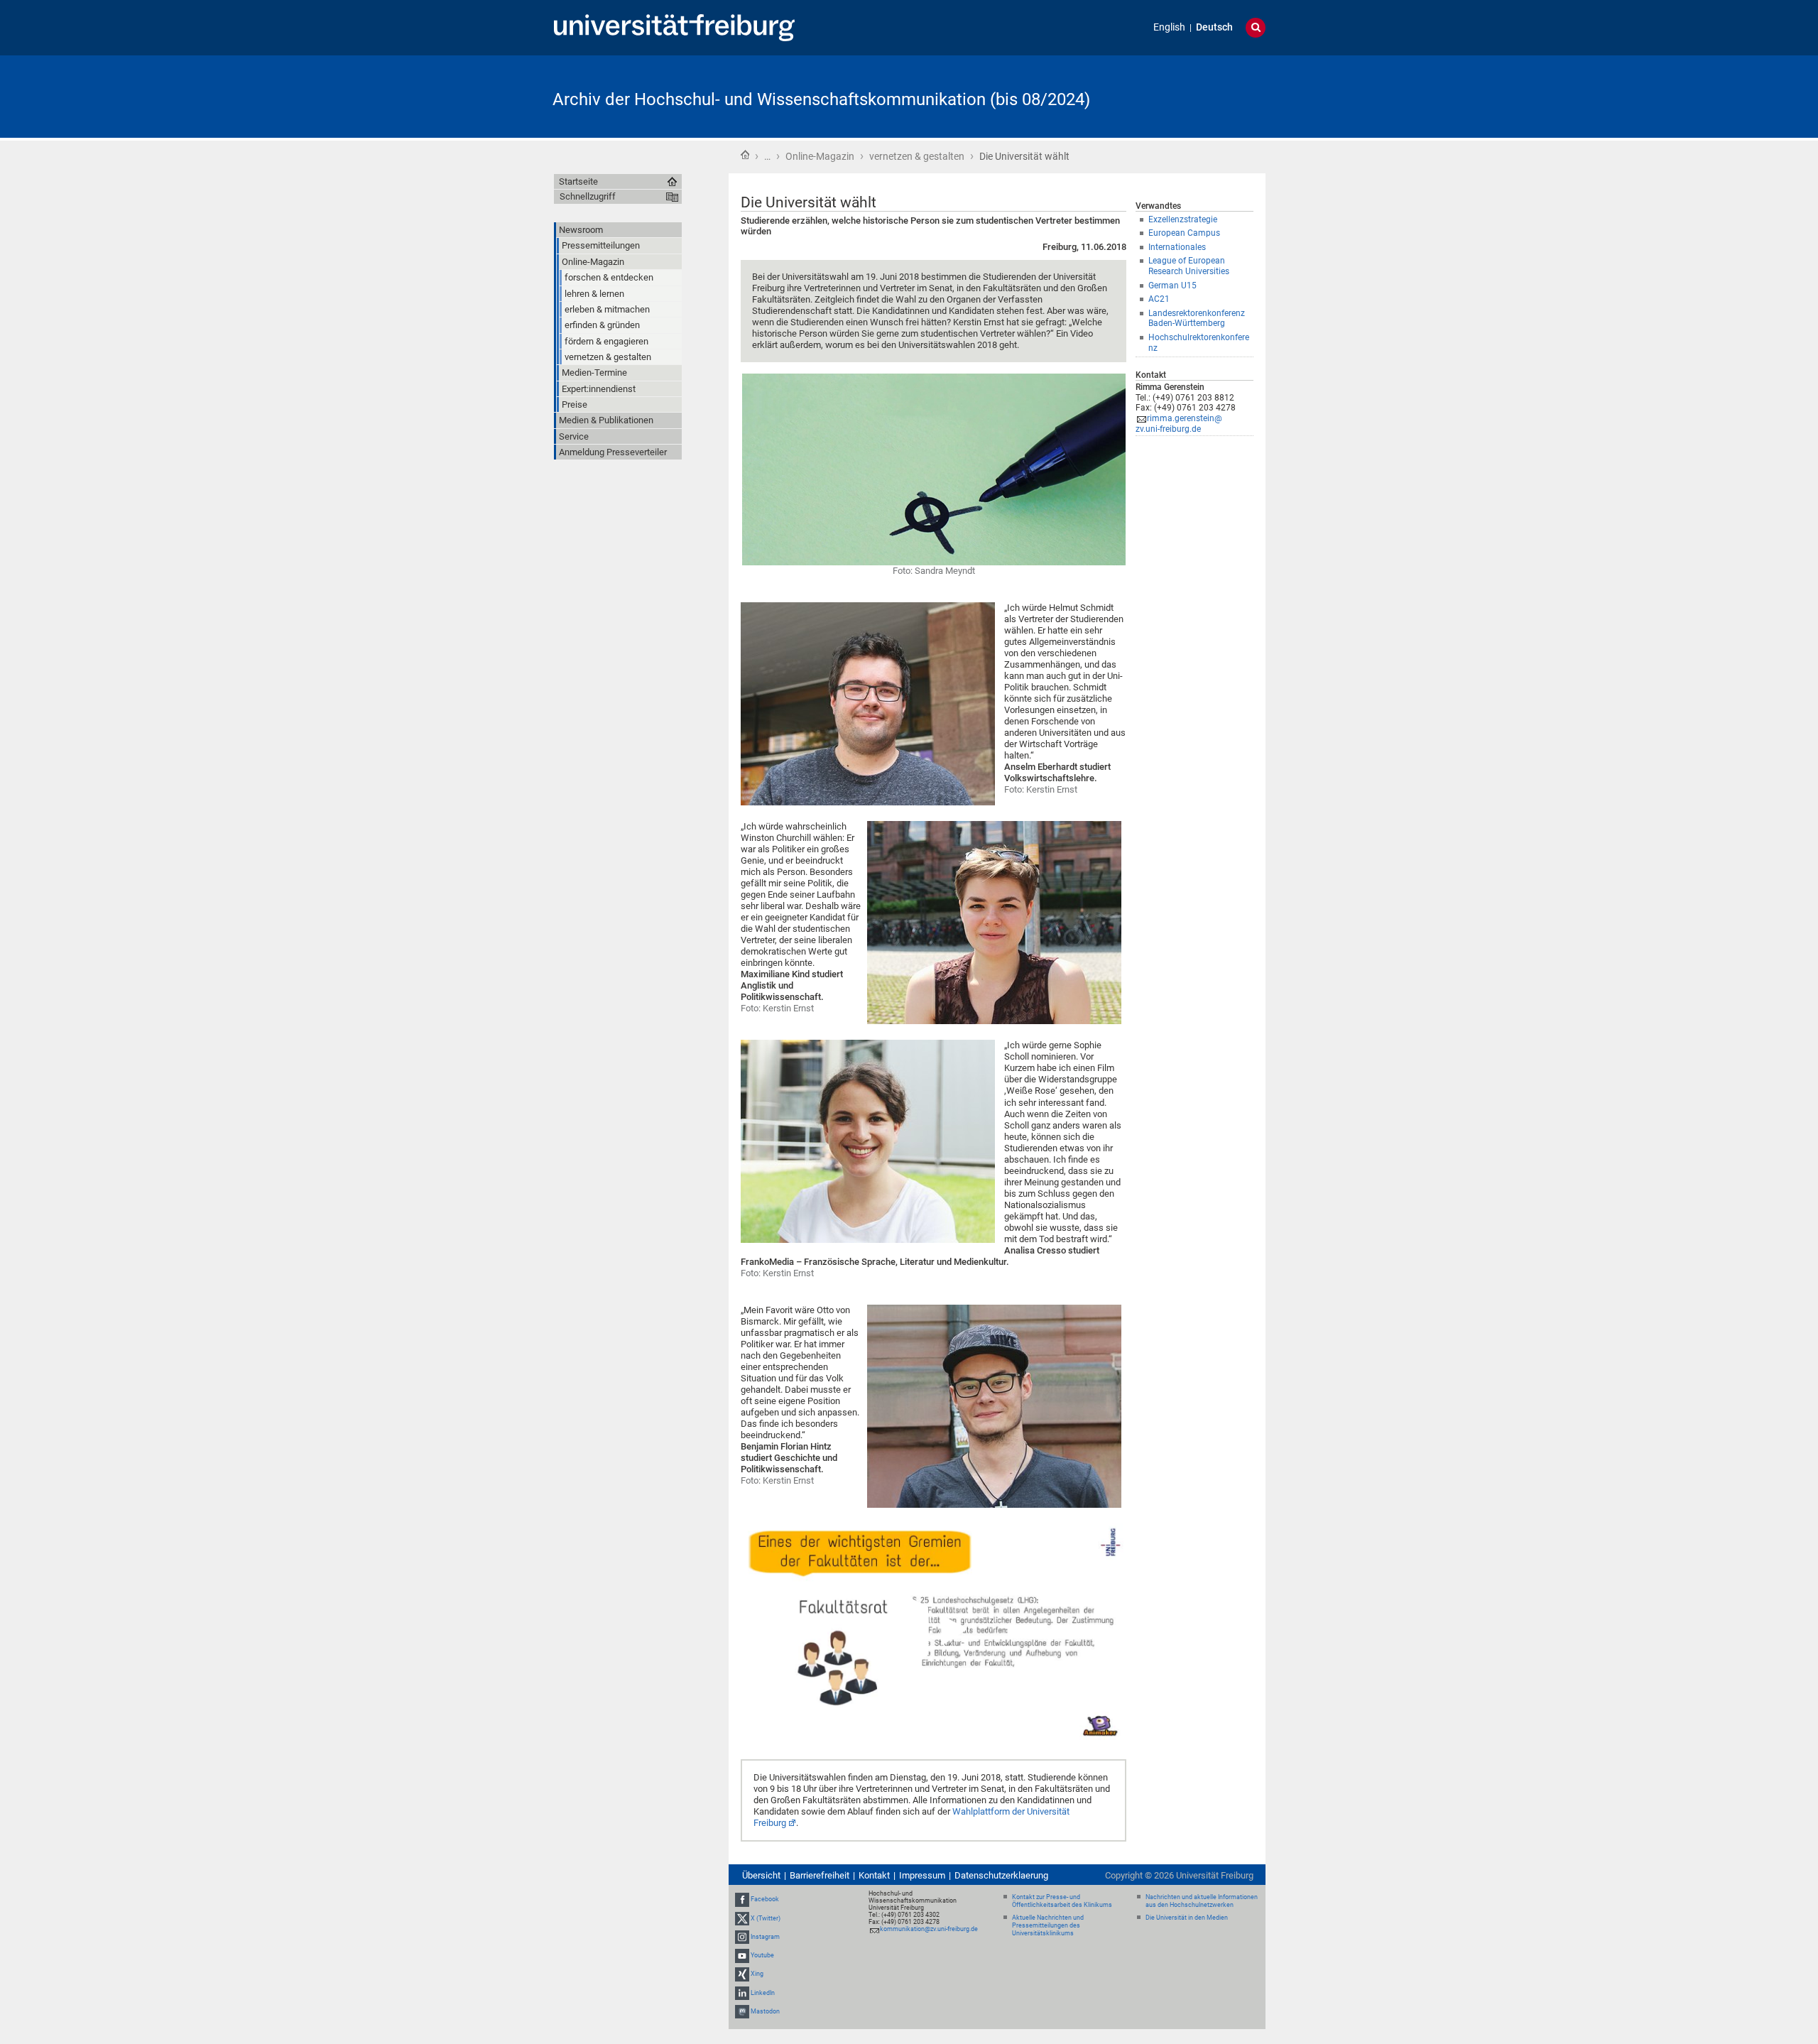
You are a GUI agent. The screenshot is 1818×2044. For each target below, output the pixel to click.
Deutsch (1214, 27)
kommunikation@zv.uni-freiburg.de (929, 1929)
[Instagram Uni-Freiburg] (742, 1937)
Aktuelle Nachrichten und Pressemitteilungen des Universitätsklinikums (1048, 1925)
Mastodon (765, 2011)
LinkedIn (763, 1993)
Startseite (745, 155)
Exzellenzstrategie (1183, 219)
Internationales (1177, 247)
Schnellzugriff (588, 196)
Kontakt (874, 1875)
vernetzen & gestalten (917, 156)
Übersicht (761, 1875)
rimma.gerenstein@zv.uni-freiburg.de (1179, 424)
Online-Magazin (820, 156)
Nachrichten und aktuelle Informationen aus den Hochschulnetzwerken (1202, 1901)
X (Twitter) (766, 1918)
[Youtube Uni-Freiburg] (742, 1955)
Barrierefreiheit (820, 1875)
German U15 (1172, 286)
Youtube (762, 1955)
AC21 (1159, 299)
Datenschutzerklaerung (1001, 1875)
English (1169, 27)
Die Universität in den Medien (1187, 1918)
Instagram (765, 1937)
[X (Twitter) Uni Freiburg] (742, 1918)
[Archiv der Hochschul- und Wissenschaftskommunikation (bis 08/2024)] (1196, 96)
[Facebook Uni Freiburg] (742, 1900)
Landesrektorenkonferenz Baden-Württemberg (1197, 319)
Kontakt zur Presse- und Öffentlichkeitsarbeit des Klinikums (1062, 1901)
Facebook (765, 1900)
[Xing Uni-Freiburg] (742, 1974)
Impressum (922, 1875)
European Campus (1184, 233)
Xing (757, 1974)
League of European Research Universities (1189, 266)
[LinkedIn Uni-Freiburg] (742, 1993)
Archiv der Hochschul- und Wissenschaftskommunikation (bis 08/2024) (821, 99)
